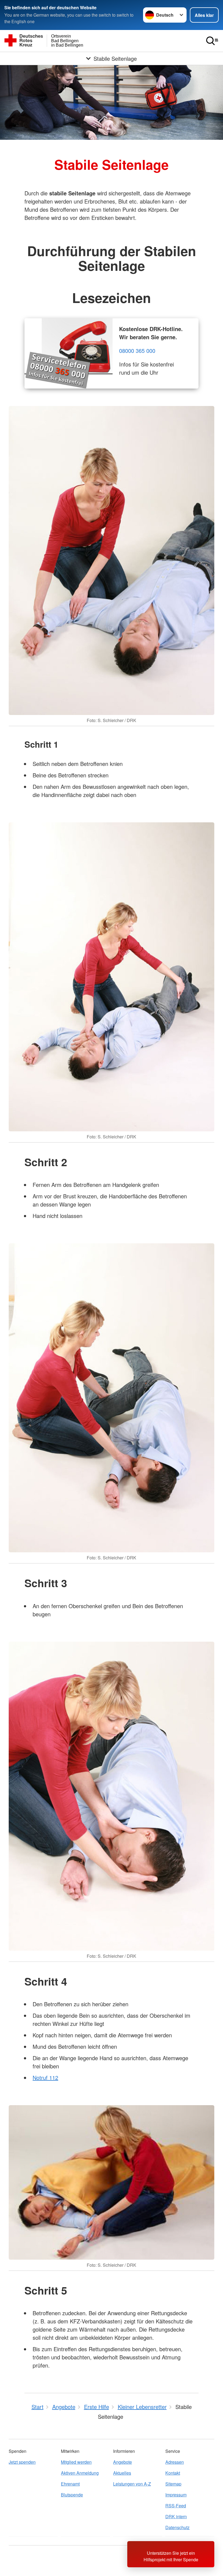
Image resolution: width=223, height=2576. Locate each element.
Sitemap (173, 2484)
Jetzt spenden (22, 2462)
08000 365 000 (137, 351)
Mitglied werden (76, 2462)
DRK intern (176, 2516)
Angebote (123, 2462)
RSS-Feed (176, 2506)
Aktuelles (122, 2473)
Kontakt (173, 2473)
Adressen (175, 2462)
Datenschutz (177, 2527)
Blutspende (72, 2495)
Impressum (176, 2495)
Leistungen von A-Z (132, 2484)
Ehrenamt (70, 2484)
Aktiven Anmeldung (80, 2473)
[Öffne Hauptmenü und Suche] (212, 41)
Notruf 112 (45, 2078)
